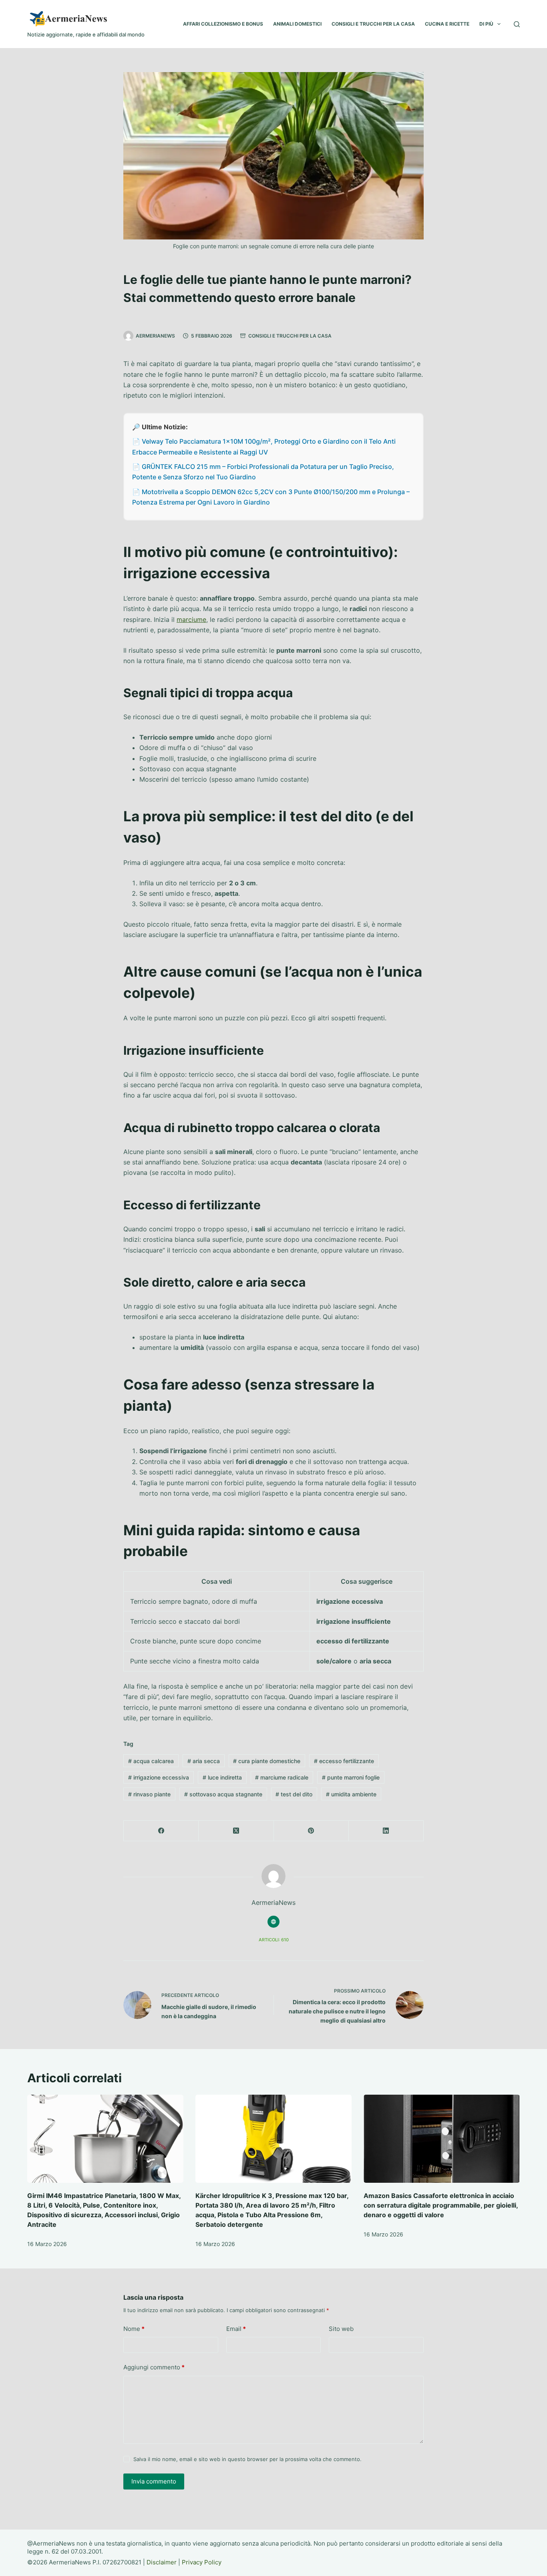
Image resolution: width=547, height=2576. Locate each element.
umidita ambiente (351, 1794)
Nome (134, 2329)
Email (236, 2329)
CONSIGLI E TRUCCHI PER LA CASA (373, 24)
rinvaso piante (149, 1794)
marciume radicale (282, 1777)
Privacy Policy (202, 2562)
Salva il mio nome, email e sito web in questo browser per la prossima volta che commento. (247, 2459)
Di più (486, 24)
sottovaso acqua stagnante (223, 1794)
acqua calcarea (151, 1761)
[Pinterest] (311, 1831)
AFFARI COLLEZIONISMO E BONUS (223, 24)
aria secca (204, 1761)
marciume (191, 619)
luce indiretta (222, 1777)
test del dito (294, 1794)
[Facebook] (161, 1831)
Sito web (341, 2329)
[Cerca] (517, 24)
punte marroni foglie (351, 1777)
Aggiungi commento (154, 2367)
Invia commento (154, 2481)
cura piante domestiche (267, 1761)
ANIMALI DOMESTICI (297, 24)
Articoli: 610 (274, 1940)
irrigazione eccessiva (159, 1777)
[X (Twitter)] (236, 1831)
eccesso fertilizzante (344, 1761)
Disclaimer (162, 2562)
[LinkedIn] (386, 1831)
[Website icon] (273, 1922)
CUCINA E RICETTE (447, 24)
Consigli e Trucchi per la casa (290, 336)
